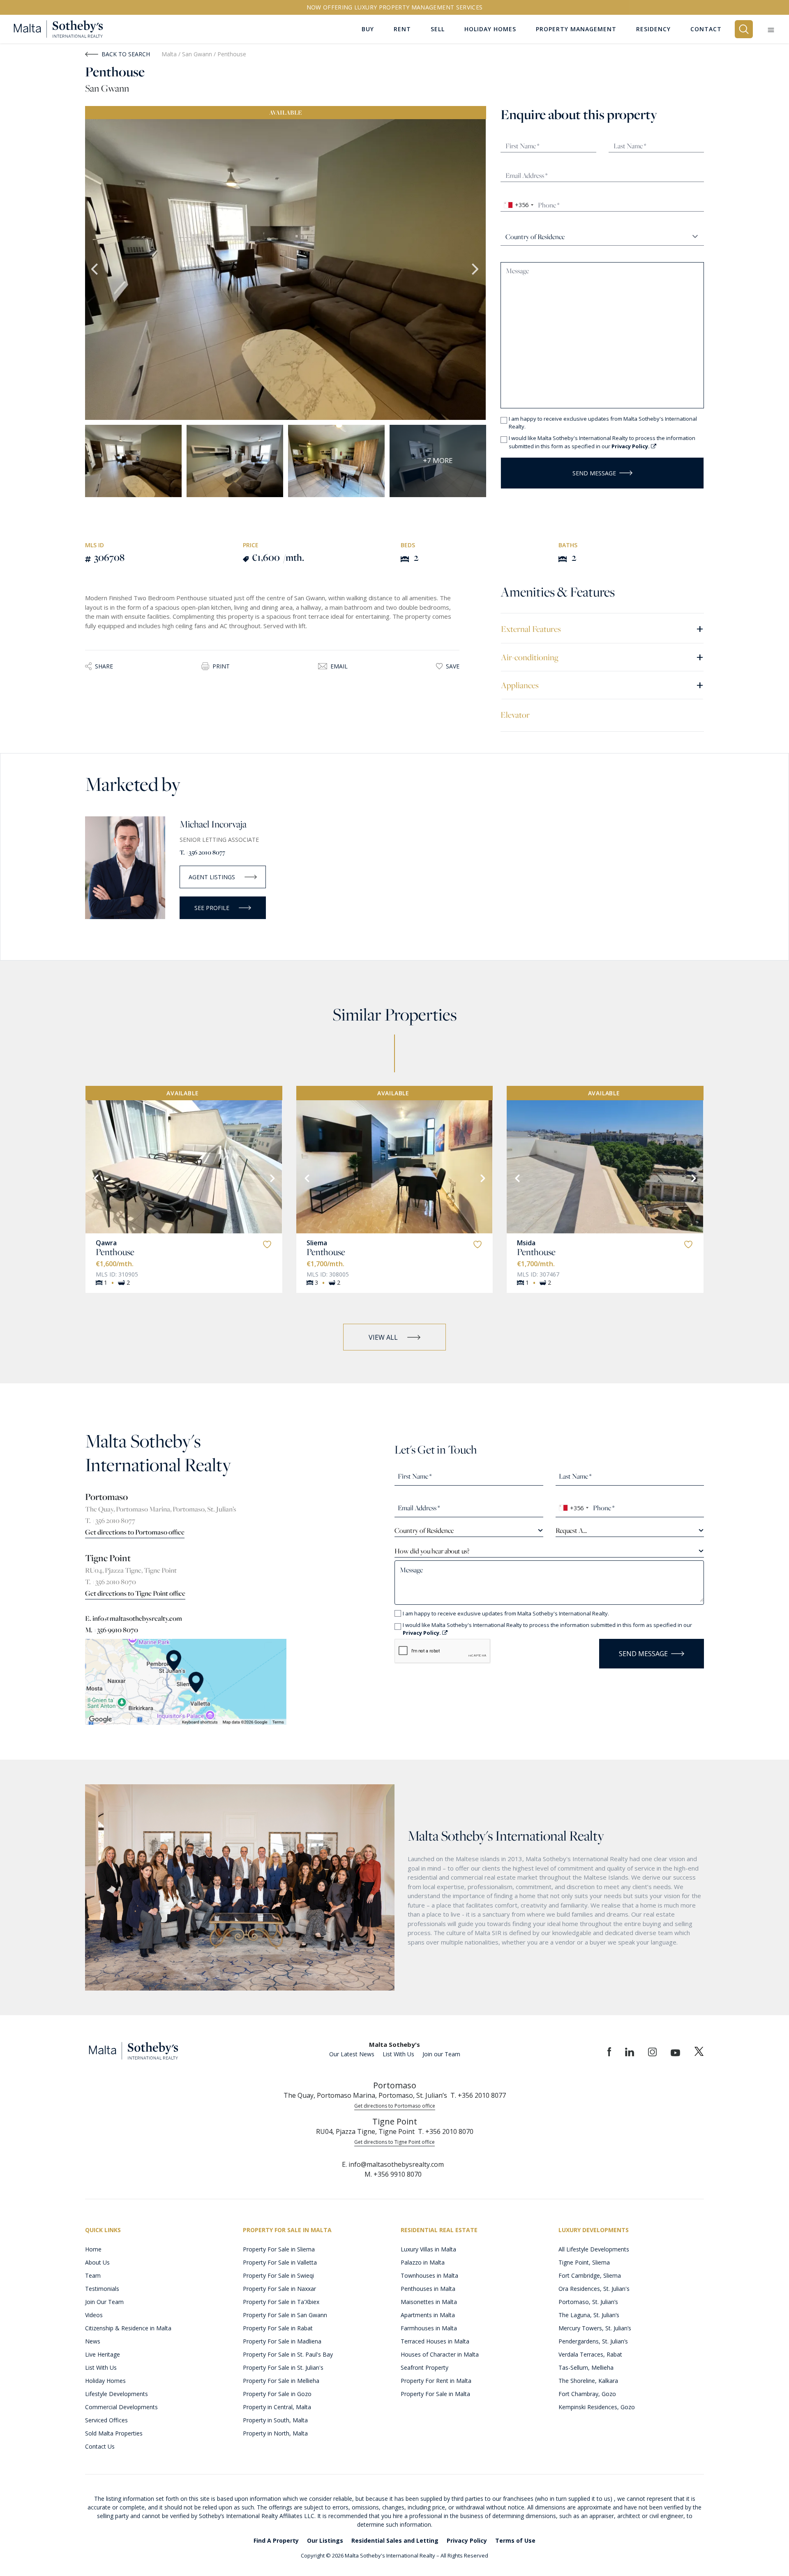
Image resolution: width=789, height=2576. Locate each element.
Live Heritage (103, 2354)
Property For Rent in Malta (436, 2381)
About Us (97, 2262)
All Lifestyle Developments (594, 2249)
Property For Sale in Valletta (280, 2262)
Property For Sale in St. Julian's (283, 2367)
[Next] (272, 1177)
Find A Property (276, 2540)
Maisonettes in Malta (429, 2302)
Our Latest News (352, 2054)
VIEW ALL (383, 1337)
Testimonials (102, 2289)
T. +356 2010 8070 (111, 1582)
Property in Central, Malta (277, 2407)
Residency (653, 29)
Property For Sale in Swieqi (278, 2275)
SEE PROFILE (212, 908)
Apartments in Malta (428, 2315)
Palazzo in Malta (423, 2262)
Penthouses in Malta (428, 2289)
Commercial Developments (121, 2407)
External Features (602, 628)
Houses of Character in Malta (440, 2354)
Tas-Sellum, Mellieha (586, 2367)
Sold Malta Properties (114, 2433)
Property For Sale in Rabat (278, 2328)
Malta (169, 54)
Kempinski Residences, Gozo (597, 2407)
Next (476, 270)
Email (339, 666)
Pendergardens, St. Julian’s (593, 2341)
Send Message (594, 473)
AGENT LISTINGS (212, 877)
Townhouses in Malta (429, 2275)
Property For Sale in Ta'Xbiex (281, 2302)
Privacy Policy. (631, 446)
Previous (95, 270)
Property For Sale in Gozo (277, 2394)
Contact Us (100, 2446)
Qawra (106, 1243)
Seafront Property (424, 2367)
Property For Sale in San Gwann (285, 2315)
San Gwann (198, 54)
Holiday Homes (105, 2381)
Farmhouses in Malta (429, 2328)
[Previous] (95, 1177)
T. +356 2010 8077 (202, 852)
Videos (94, 2315)
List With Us (398, 2054)
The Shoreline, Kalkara (588, 2381)
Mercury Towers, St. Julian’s (595, 2328)
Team (93, 2275)
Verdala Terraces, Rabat (590, 2354)
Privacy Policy (467, 2540)
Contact (706, 29)
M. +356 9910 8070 (112, 1630)
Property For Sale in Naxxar (279, 2289)
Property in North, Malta (275, 2433)
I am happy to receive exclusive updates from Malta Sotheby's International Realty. (603, 423)
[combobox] (518, 205)
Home (93, 2249)
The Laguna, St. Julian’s (589, 2315)
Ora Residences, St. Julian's (594, 2289)
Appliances (602, 685)
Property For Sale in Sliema (279, 2249)
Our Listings (325, 2540)
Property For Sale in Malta (435, 2394)
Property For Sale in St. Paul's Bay (288, 2354)
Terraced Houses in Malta (435, 2341)
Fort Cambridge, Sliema (590, 2275)
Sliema (317, 1243)
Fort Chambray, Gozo (587, 2394)
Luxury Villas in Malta (428, 2249)
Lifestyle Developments (117, 2394)
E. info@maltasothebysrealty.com (134, 1618)
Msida (526, 1243)
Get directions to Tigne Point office (135, 1593)
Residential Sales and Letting (395, 2540)
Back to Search (126, 54)
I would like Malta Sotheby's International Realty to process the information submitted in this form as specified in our (602, 442)
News (93, 2341)
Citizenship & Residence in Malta (128, 2328)
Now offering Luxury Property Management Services (395, 7)
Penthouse (115, 1252)
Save (453, 666)
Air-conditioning (602, 657)
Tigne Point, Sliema (584, 2262)
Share (104, 666)
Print (221, 666)
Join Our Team (104, 2302)
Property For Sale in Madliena (282, 2341)
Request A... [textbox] (571, 1530)
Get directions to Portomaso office (135, 1532)
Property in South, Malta (275, 2420)
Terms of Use (515, 2540)
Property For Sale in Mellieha (281, 2381)
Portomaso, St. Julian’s (588, 2302)
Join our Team (441, 2054)
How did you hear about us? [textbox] (432, 1551)
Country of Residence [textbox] (424, 1530)
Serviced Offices (106, 2420)
